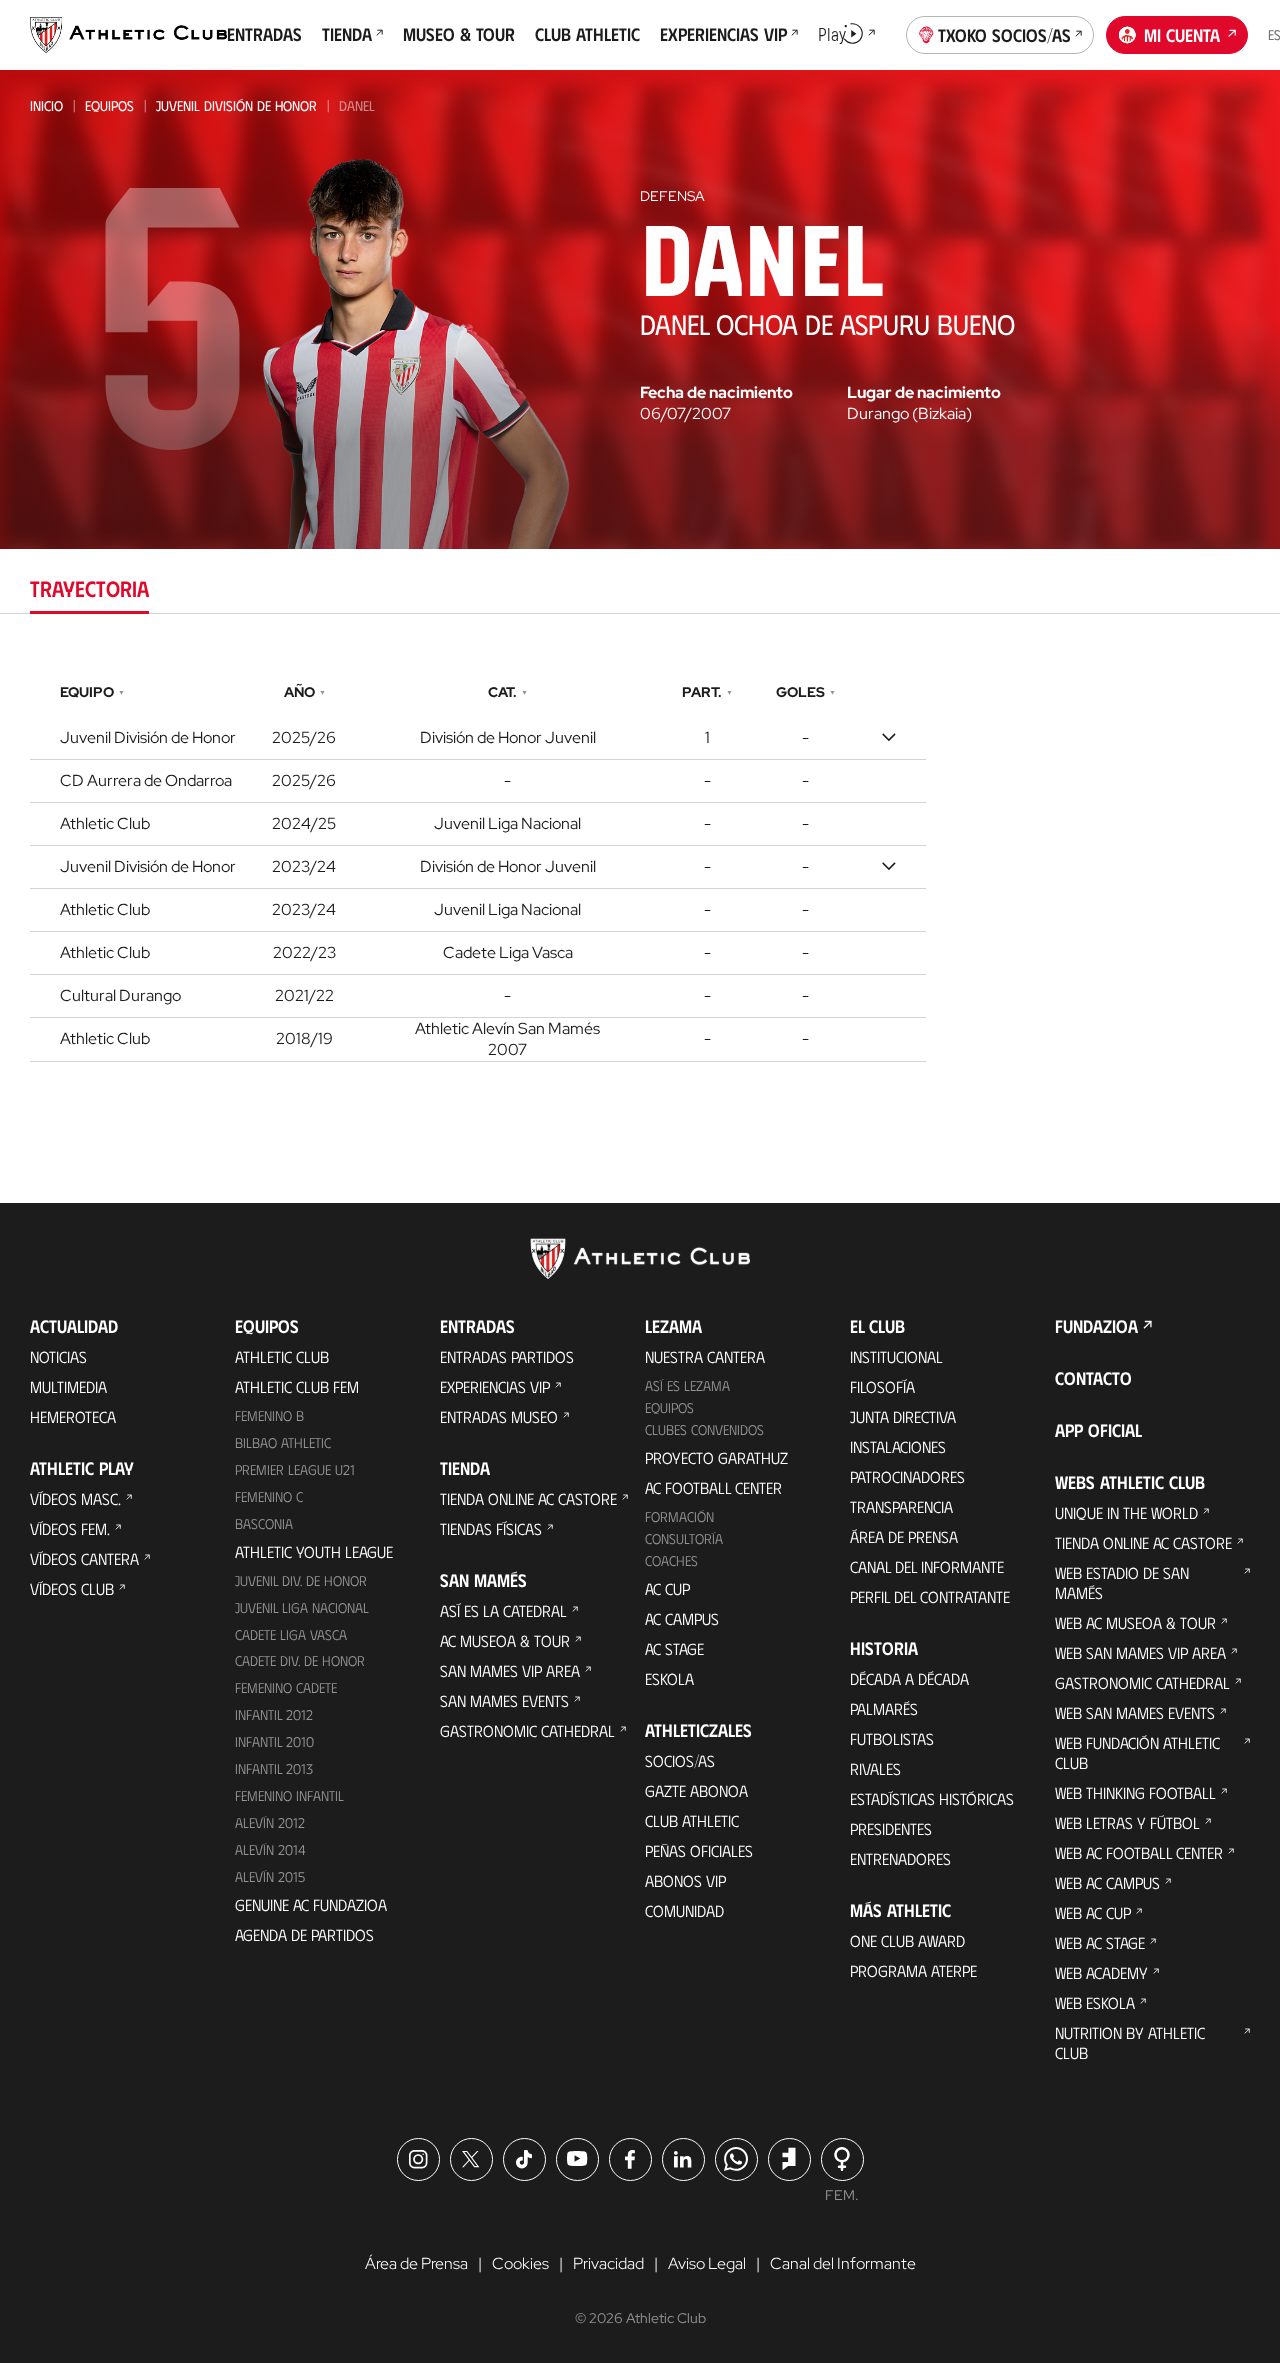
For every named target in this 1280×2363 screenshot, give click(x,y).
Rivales (875, 1768)
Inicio (46, 105)
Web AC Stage (1100, 1942)
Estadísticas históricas (932, 1798)
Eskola (669, 1678)
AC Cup (667, 1588)
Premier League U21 (295, 1469)
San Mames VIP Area (510, 1670)
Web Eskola (1095, 2002)
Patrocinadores (907, 1476)
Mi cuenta (1182, 35)
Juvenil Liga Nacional (302, 1607)
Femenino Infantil (289, 1795)
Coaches (671, 1560)
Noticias (58, 1356)
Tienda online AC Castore (528, 1498)
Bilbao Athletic (283, 1442)
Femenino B (269, 1415)
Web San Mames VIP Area (1140, 1652)
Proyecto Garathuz (716, 1457)
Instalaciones (898, 1446)
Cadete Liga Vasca (291, 1634)
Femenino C (269, 1496)
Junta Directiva (903, 1416)
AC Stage (674, 1648)
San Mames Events (504, 1700)
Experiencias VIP (495, 1386)
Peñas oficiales (699, 1850)
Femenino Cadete (286, 1687)
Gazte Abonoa (696, 1790)
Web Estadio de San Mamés (1122, 1582)
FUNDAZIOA (1096, 1326)
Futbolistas (892, 1738)
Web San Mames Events (1135, 1712)
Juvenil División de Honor (236, 105)
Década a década (909, 1678)
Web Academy (1101, 1972)
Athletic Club (282, 1356)
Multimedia (68, 1386)
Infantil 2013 (274, 1768)
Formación (679, 1516)
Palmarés (884, 1708)
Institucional (896, 1356)
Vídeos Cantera (84, 1558)
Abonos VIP (685, 1880)
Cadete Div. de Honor (300, 1660)
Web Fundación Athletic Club (1137, 1752)
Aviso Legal (707, 2263)
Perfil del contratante (930, 1596)
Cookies (520, 2263)
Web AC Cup (1093, 1912)
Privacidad (608, 2263)
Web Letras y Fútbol (1127, 1822)
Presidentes (891, 1828)
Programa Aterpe (913, 1970)
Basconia (264, 1523)
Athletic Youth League (314, 1551)
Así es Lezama (687, 1385)
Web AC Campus (1107, 1882)
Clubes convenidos (704, 1429)
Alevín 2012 (270, 1822)
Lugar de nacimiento (924, 393)
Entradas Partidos (507, 1356)
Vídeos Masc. (75, 1498)
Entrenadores (900, 1858)
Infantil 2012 (274, 1714)
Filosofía (882, 1386)
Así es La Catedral (503, 1610)
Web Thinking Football (1135, 1792)
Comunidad (684, 1910)
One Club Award (907, 1940)
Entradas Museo (499, 1416)
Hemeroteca (73, 1416)
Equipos (109, 105)
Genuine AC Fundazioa (311, 1904)
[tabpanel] (640, 867)
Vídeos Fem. (70, 1528)
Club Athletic (692, 1820)
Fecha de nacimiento (716, 393)
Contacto (1093, 1378)
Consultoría (684, 1538)
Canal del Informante (927, 1566)
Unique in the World (1126, 1512)
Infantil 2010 (274, 1741)
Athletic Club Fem (297, 1386)
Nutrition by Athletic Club (1130, 2042)
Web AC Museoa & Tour (1135, 1622)
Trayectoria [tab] (89, 587)
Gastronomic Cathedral (527, 1730)
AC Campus (682, 1618)
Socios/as (680, 1760)
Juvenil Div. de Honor (301, 1580)
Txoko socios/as (1004, 35)
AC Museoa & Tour (505, 1640)
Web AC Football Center (1139, 1852)
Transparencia (901, 1506)
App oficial (1098, 1430)
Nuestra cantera (705, 1356)
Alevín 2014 (270, 1849)
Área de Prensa (904, 1536)
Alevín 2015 (270, 1876)
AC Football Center (713, 1487)
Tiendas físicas (491, 1528)
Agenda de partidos (304, 1934)
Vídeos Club (72, 1588)
